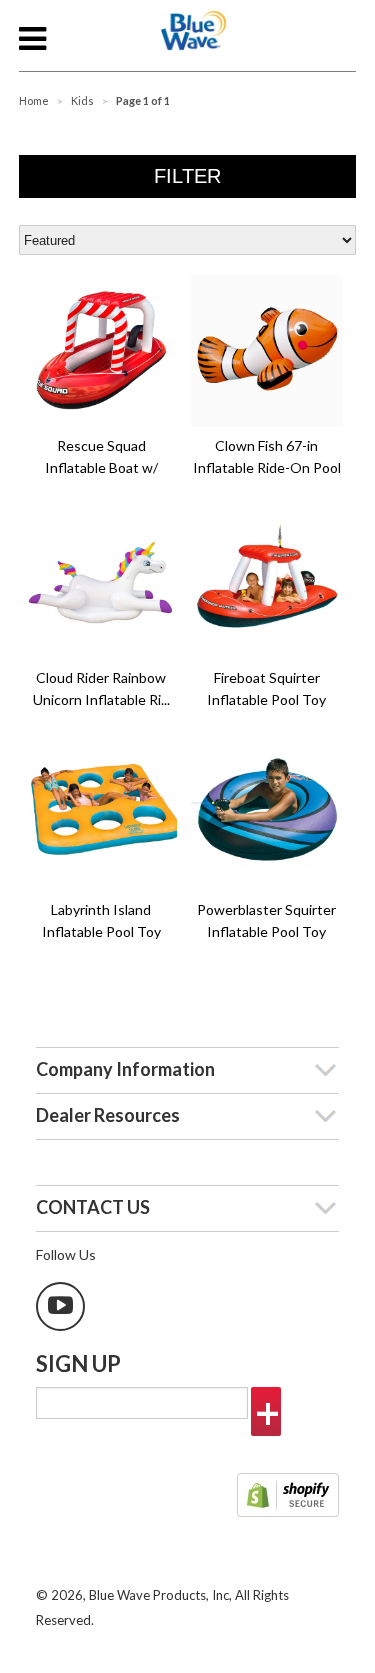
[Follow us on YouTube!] (60, 1306)
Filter (187, 176)
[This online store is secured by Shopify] (288, 1497)
